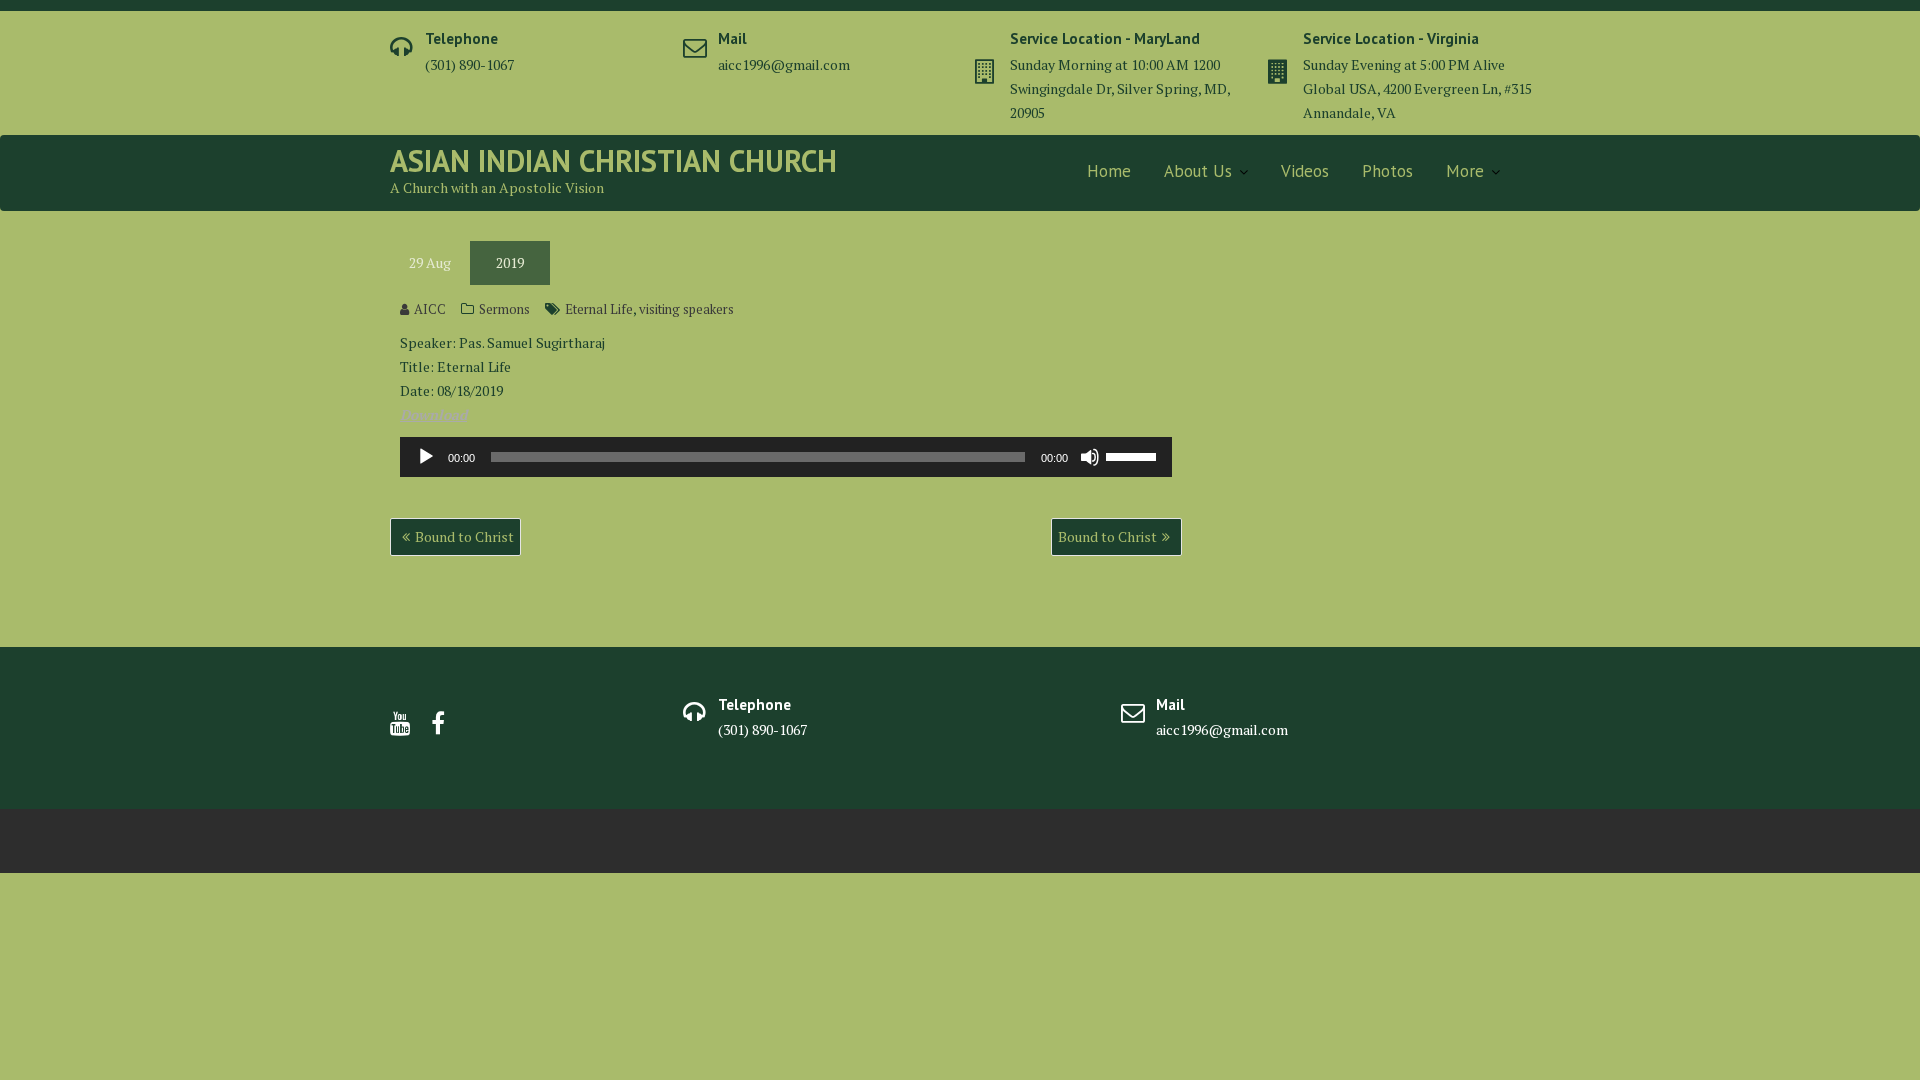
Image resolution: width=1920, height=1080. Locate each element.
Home (1109, 171)
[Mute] (1090, 457)
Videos (1305, 171)
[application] (786, 457)
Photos (1387, 171)
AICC (430, 309)
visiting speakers (686, 309)
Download (433, 414)
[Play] (426, 457)
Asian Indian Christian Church (613, 160)
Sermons (504, 309)
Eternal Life (599, 309)
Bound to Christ (464, 536)
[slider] (1134, 455)
